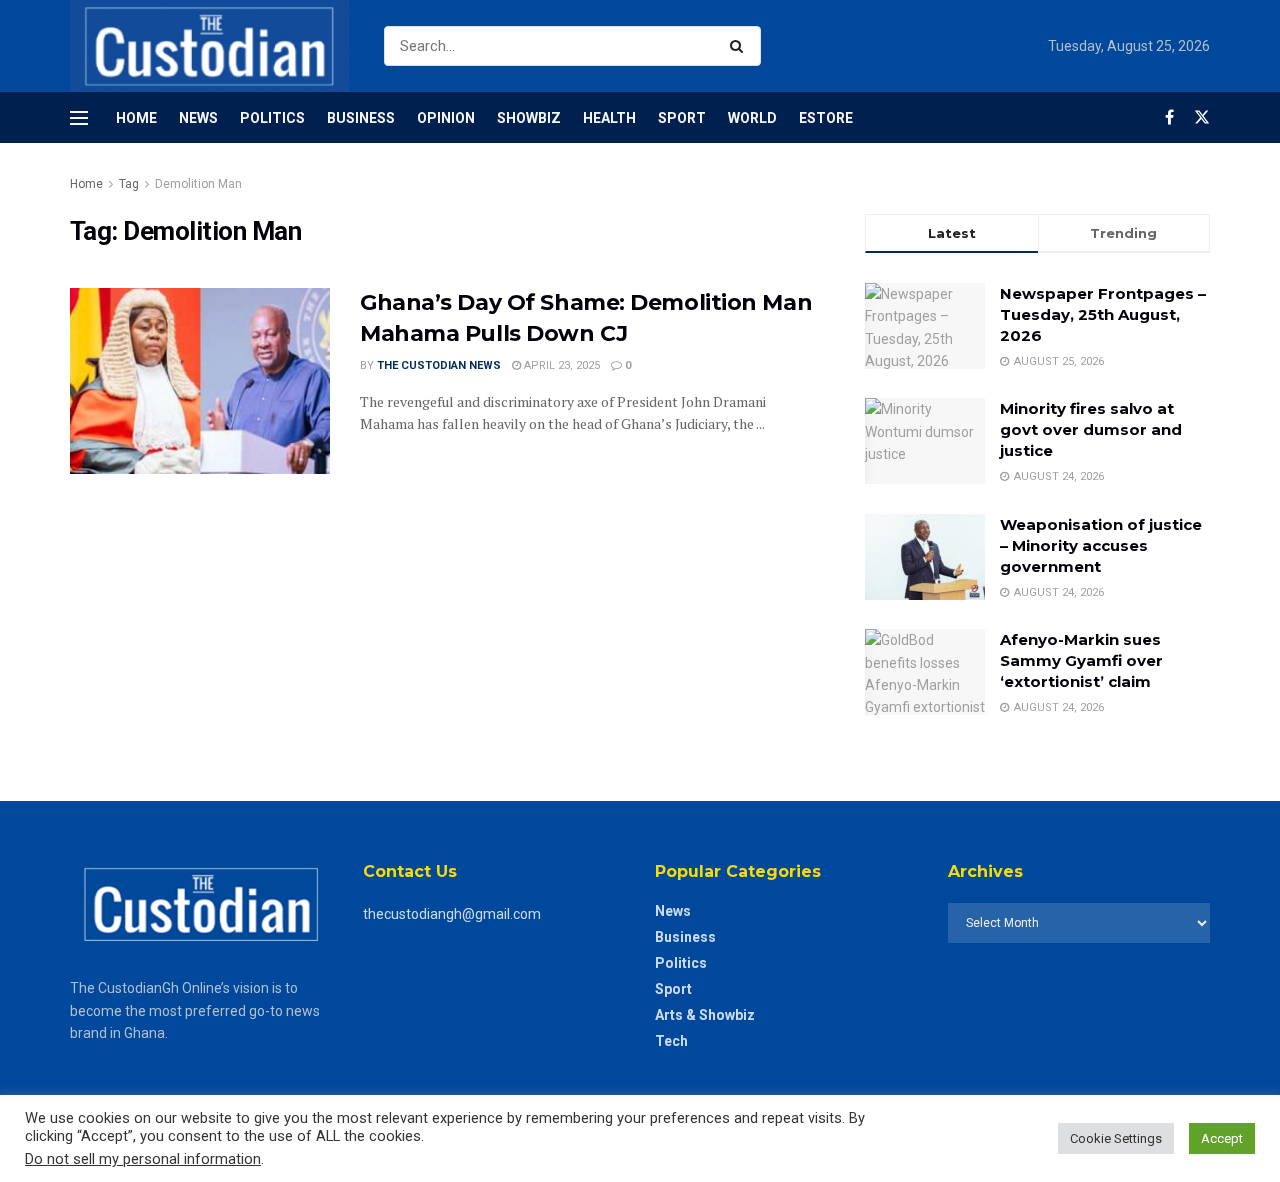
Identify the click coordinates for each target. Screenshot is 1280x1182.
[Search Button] (740, 46)
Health (609, 118)
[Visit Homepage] (209, 46)
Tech (671, 1041)
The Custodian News (439, 365)
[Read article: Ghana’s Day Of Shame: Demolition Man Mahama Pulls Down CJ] (200, 381)
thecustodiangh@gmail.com (452, 914)
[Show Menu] (79, 118)
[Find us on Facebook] (1169, 117)
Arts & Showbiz (705, 1015)
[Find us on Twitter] (1202, 117)
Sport (682, 118)
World (752, 118)
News (198, 118)
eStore (826, 118)
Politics (272, 118)
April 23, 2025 (560, 365)
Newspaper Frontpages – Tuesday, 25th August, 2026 (1103, 314)
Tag (129, 184)
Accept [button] (1222, 1138)
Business (361, 118)
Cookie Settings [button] (1116, 1138)
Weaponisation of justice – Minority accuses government (1101, 545)
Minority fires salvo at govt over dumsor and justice (1091, 429)
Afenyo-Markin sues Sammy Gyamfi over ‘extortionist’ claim (1081, 660)
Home (136, 118)
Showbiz (529, 118)
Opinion (446, 118)
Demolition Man (198, 184)
